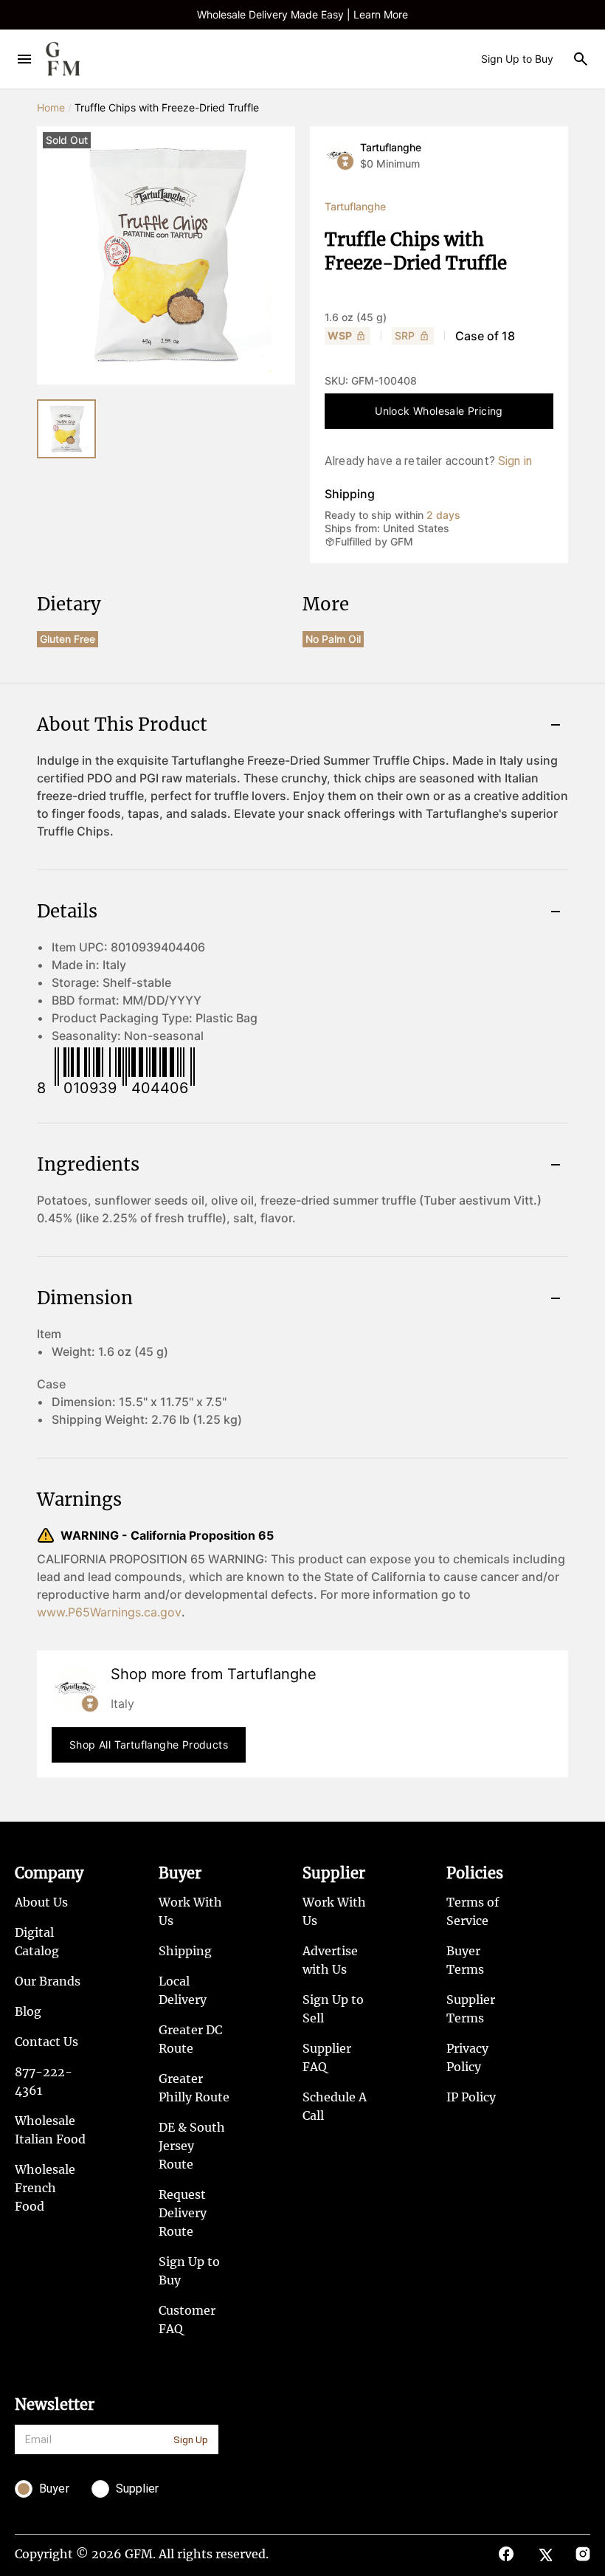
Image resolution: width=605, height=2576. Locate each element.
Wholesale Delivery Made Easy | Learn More (302, 14)
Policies (475, 1873)
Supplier (334, 1873)
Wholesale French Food (45, 2188)
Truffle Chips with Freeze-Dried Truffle (167, 107)
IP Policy (471, 2097)
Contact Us (46, 2042)
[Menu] (24, 59)
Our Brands (48, 1981)
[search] (581, 59)
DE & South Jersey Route (192, 2146)
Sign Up (191, 2440)
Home (51, 107)
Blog (28, 2011)
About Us (41, 1902)
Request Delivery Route (183, 2213)
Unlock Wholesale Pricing (439, 411)
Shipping (185, 1951)
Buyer (180, 1873)
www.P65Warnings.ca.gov (109, 1612)
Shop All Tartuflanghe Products (149, 1745)
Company (49, 1873)
